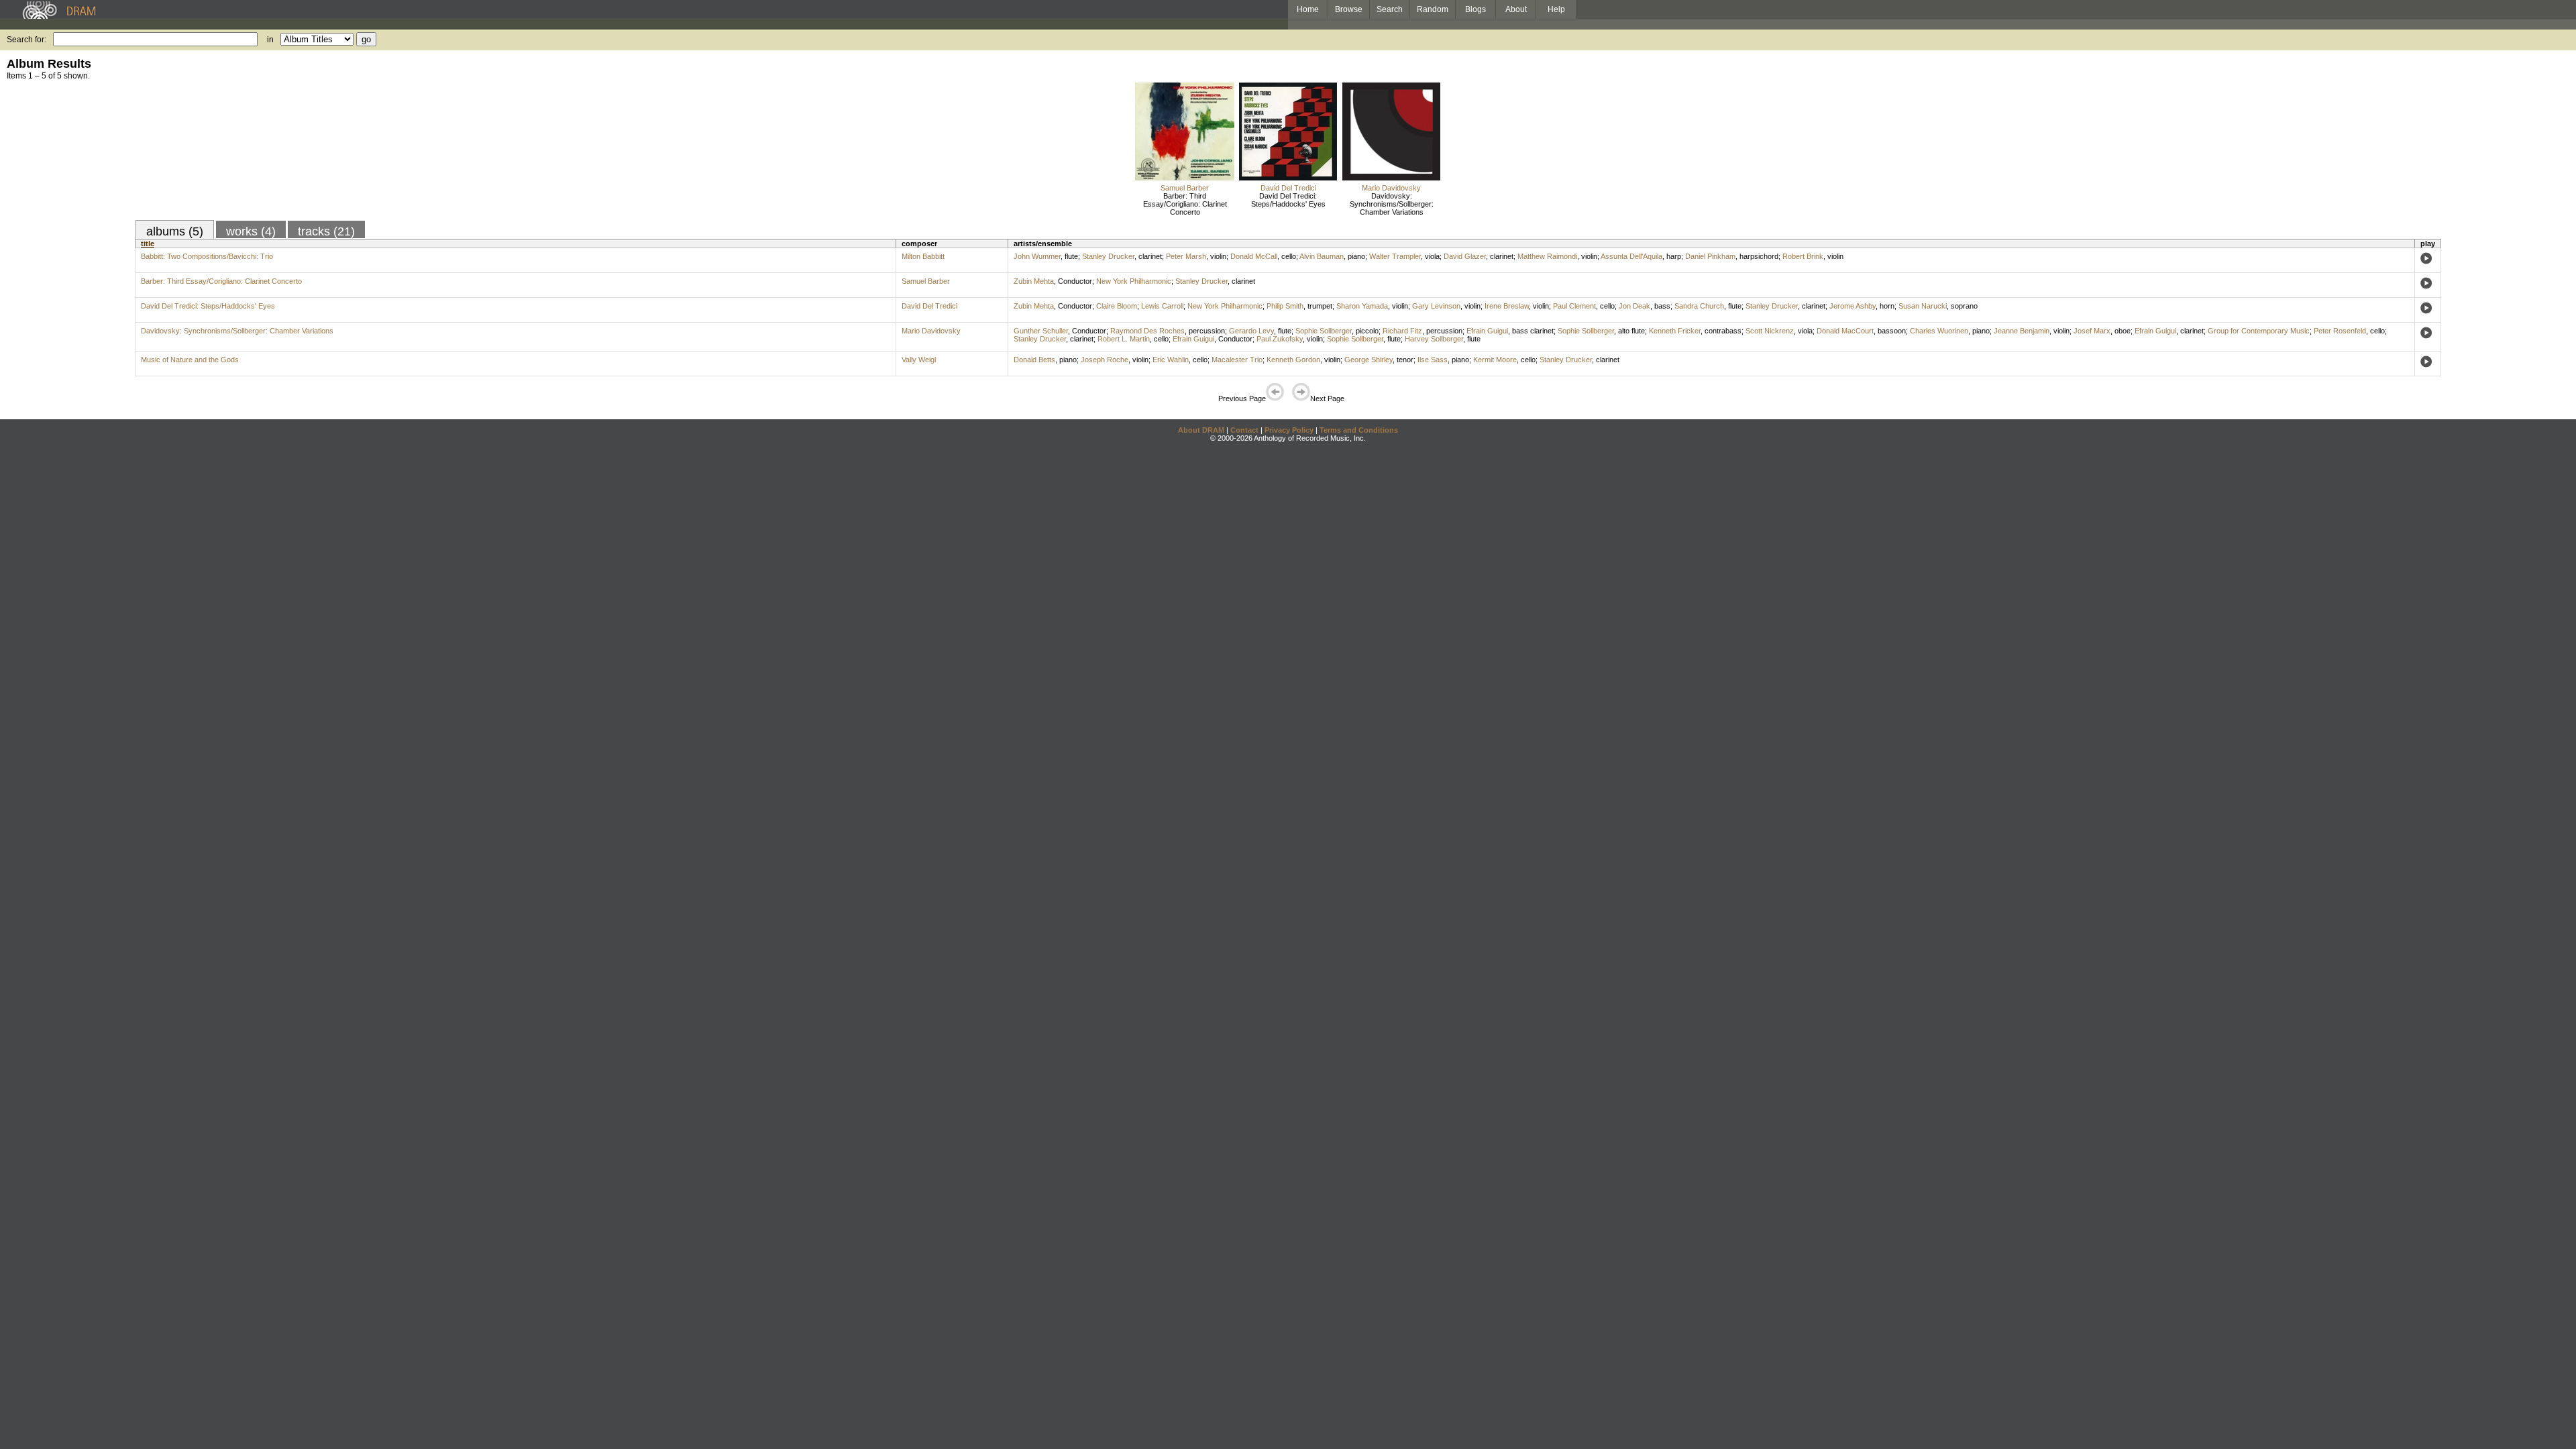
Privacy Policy (1289, 430)
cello (1289, 256)
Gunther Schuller (1041, 331)
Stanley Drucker (1108, 256)
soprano (1964, 306)
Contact (1244, 430)
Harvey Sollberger (1434, 339)
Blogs (1475, 9)
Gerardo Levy (1251, 331)
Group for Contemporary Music (2259, 331)
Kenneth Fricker (1675, 331)
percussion (1207, 331)
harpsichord (1759, 256)
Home (1308, 9)
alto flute (1631, 331)
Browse (1349, 9)
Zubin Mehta (1034, 281)
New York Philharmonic (1134, 281)
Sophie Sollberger (1324, 331)
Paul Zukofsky (1280, 339)
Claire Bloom (1117, 306)
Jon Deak (1634, 306)
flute (1071, 256)
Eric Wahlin (1171, 360)
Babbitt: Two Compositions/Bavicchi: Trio (207, 256)
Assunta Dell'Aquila (1631, 256)
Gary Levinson (1436, 306)
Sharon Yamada (1362, 306)
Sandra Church (1699, 306)
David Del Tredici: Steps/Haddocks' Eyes (1288, 200)
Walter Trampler (1395, 256)
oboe (2123, 331)
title (148, 244)
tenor (1405, 360)
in (270, 40)
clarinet (1150, 256)
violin (1218, 256)
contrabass (1723, 331)
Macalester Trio (1237, 360)
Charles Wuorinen (1939, 331)
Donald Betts (1034, 360)
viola (1432, 256)
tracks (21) (326, 231)
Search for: (26, 40)
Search (1390, 9)
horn (1887, 306)
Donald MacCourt (1845, 331)
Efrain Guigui (1487, 331)
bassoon (1892, 331)
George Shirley (1368, 360)
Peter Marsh (1186, 256)
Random (1433, 9)
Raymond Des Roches (1147, 331)
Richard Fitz (1402, 331)
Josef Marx (2092, 331)
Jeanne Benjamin (2022, 331)
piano (1356, 256)
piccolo (1367, 331)
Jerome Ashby (1853, 306)
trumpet (1320, 306)
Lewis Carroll (1162, 306)
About (1516, 9)
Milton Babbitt (923, 256)
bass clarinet (1533, 331)
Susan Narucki (1923, 306)
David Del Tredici (1288, 188)
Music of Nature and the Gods (190, 360)
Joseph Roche (1105, 360)
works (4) (251, 231)
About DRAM (1201, 430)
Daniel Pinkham (1710, 256)
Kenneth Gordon (1293, 360)
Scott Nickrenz (1770, 331)
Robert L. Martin (1124, 339)
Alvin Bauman (1322, 256)
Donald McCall (1254, 256)
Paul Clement (1574, 306)
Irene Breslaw (1507, 306)
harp (1674, 256)
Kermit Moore (1495, 360)
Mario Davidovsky (1391, 188)
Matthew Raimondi (1547, 256)
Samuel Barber (1185, 188)
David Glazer (1465, 256)
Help (1556, 9)
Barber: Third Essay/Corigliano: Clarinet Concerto (1185, 204)
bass (1662, 306)
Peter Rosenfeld (2340, 331)
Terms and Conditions (1359, 430)
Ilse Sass (1433, 360)
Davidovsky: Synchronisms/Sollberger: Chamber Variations (1392, 204)
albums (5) (175, 231)
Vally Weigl (919, 360)
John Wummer (1037, 256)
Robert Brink (1803, 256)
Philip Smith (1285, 306)
